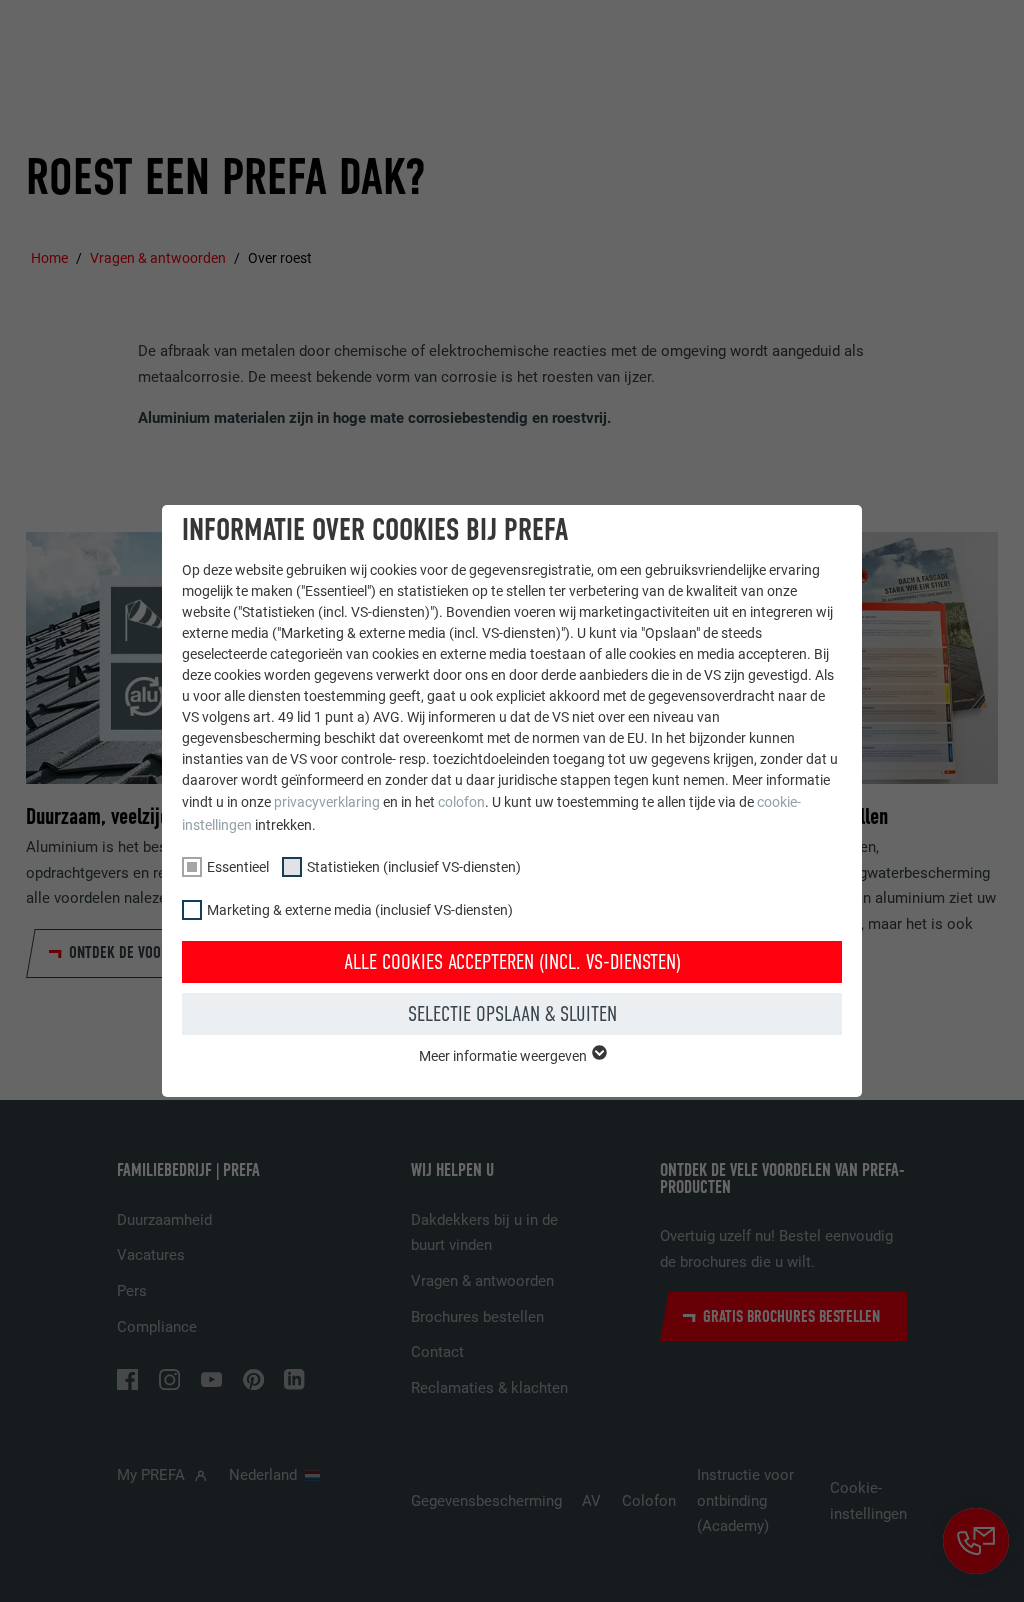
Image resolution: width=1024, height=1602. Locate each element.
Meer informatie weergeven (504, 1056)
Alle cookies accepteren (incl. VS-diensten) (512, 962)
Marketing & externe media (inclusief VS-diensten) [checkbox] (360, 910)
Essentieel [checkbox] (238, 867)
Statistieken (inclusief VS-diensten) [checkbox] (414, 867)
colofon (461, 802)
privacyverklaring (327, 802)
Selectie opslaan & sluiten (512, 1014)
